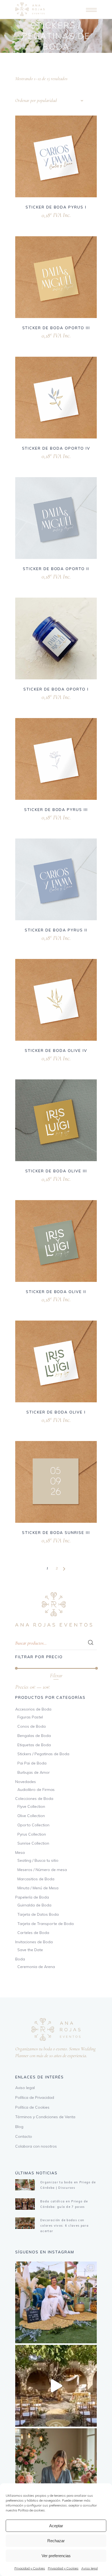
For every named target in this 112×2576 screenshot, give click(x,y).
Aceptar (56, 2526)
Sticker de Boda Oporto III (56, 328)
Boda (20, 1959)
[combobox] (49, 101)
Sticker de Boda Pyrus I (56, 207)
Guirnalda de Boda (34, 1905)
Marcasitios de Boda (36, 1879)
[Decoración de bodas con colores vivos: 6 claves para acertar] (25, 2223)
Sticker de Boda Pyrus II (56, 930)
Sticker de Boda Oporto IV (56, 448)
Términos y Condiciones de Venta (45, 2117)
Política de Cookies (32, 2107)
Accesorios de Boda (33, 1709)
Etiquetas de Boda (34, 1745)
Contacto (24, 2136)
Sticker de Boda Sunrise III (56, 1533)
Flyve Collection (31, 1806)
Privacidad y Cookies (30, 2568)
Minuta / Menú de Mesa (38, 1888)
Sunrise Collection (33, 1843)
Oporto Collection (33, 1825)
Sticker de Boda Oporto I (56, 689)
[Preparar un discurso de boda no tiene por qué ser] (56, 2469)
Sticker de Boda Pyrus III (56, 810)
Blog (19, 2127)
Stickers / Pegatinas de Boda (43, 1754)
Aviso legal (90, 2568)
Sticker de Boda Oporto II (56, 569)
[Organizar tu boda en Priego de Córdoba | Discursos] (25, 2185)
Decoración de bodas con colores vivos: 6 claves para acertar (64, 2226)
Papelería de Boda (32, 1897)
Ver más (49, 214)
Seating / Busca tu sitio (38, 1860)
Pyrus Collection (32, 1834)
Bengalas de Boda (34, 1736)
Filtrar (56, 1676)
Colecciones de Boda (34, 1799)
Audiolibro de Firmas (36, 1790)
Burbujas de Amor (34, 1772)
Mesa (20, 1852)
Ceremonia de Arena (36, 1967)
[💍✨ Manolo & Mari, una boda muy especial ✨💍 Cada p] (56, 2302)
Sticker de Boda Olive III (56, 1171)
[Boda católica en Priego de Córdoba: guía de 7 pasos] (25, 2204)
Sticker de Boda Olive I (56, 1412)
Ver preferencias (56, 2556)
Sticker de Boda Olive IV (56, 1051)
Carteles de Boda (33, 1933)
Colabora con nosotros (36, 2146)
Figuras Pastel (30, 1717)
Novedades (26, 1782)
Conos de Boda (32, 1726)
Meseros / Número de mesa (42, 1870)
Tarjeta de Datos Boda (38, 1914)
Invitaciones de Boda (34, 1942)
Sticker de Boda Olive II (56, 1292)
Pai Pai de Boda (32, 1763)
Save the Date (30, 1950)
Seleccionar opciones (37, 455)
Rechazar (56, 2541)
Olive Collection (31, 1816)
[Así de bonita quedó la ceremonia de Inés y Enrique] (56, 2386)
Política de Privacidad (35, 2097)
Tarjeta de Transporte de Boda (46, 1924)
